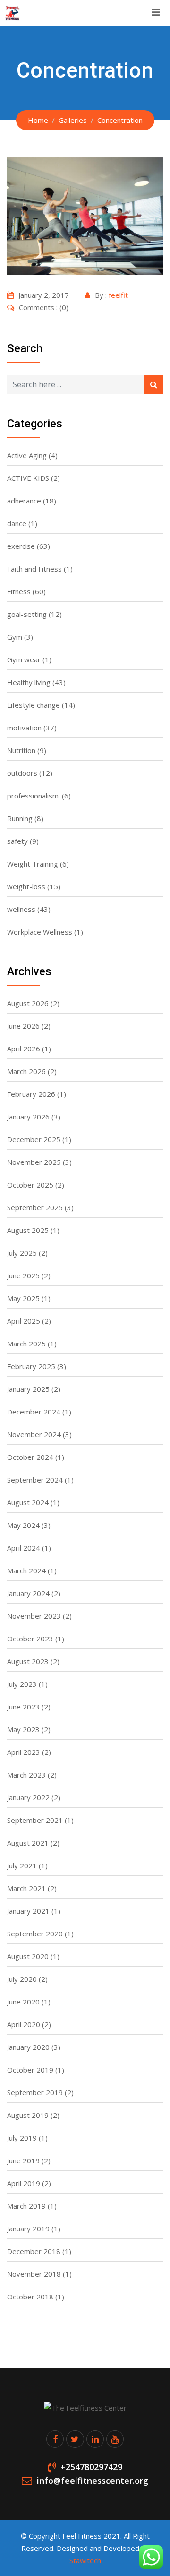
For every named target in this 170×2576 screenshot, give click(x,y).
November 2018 (34, 2274)
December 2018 (34, 2251)
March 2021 (26, 1888)
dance (17, 523)
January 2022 (28, 1797)
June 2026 (23, 1026)
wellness (21, 909)
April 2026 (24, 1049)
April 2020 (24, 2024)
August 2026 (28, 1003)
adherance (24, 501)
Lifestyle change (34, 705)
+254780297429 (91, 2467)
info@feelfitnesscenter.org (93, 2481)
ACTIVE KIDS (28, 478)
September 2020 (35, 1934)
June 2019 (23, 2160)
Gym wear (24, 659)
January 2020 (28, 2047)
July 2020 (22, 1979)
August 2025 (28, 1230)
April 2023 (24, 1752)
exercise (21, 546)
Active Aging (27, 455)
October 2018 (30, 2297)
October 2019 (30, 2070)
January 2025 (28, 1389)
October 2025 (30, 1185)
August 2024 (28, 1502)
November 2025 (34, 1162)
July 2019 (22, 2138)
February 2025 (31, 1366)
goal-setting (27, 614)
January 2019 (28, 2229)
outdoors (22, 773)
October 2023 (30, 1639)
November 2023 (34, 1616)
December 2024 (34, 1412)
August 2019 (28, 2115)
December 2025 (34, 1139)
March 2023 (26, 1775)
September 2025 (35, 1207)
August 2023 (28, 1661)
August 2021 (28, 1843)
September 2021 (35, 1820)
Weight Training (33, 864)
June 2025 (23, 1275)
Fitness (19, 591)
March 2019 (26, 2206)
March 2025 (26, 1344)
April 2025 (24, 1321)
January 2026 (28, 1117)
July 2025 (22, 1253)
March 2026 (26, 1071)
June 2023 (23, 1707)
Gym (15, 637)
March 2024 (26, 1570)
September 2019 (35, 2092)
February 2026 (31, 1094)
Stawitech (85, 2560)
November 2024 (34, 1434)
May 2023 (23, 1729)
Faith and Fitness (34, 569)
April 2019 (24, 2183)
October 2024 (30, 1457)
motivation (24, 728)
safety (17, 841)
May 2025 (23, 1298)
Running (20, 818)
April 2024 (24, 1548)
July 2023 (22, 1684)
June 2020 (23, 2002)
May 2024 (23, 1525)
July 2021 (22, 1865)
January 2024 (28, 1593)
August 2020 (28, 1956)
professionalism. (34, 796)
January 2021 (28, 1911)
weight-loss (26, 886)
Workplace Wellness (40, 932)
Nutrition (21, 750)
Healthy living (29, 682)
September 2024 (35, 1480)
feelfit (118, 295)
